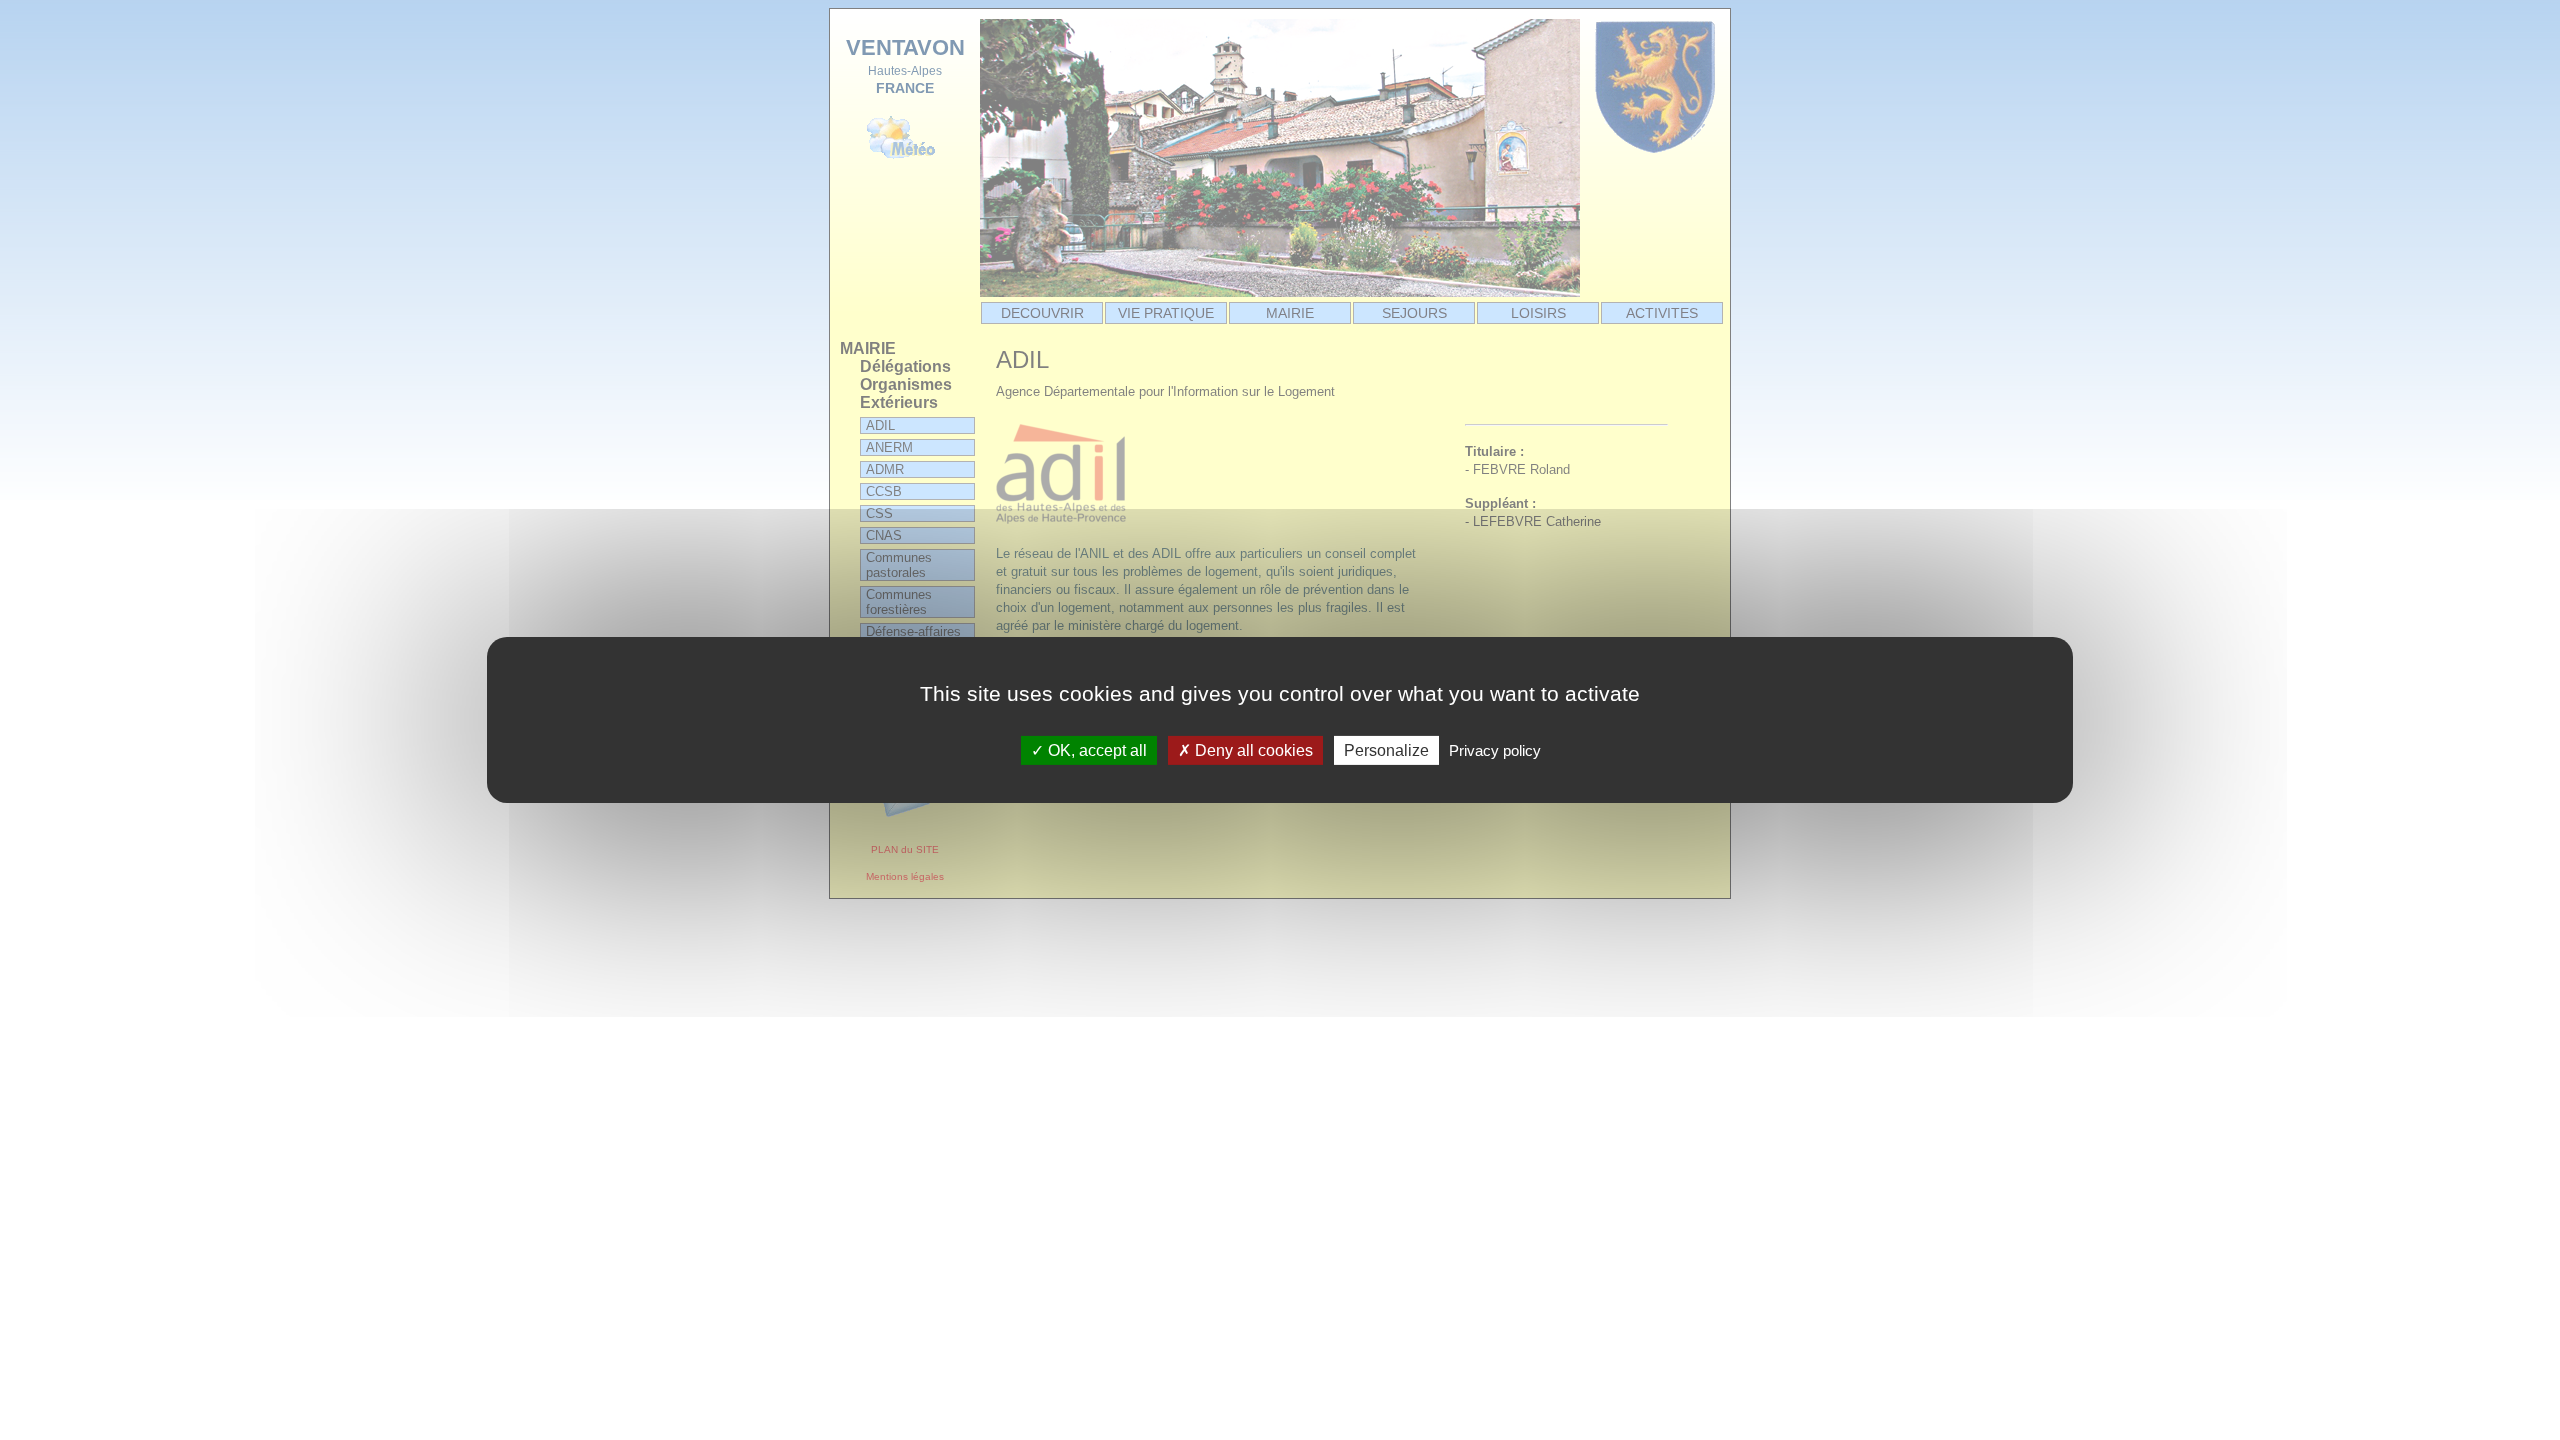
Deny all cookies (1252, 750)
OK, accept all (1095, 750)
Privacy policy (1495, 750)
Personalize (1386, 750)
